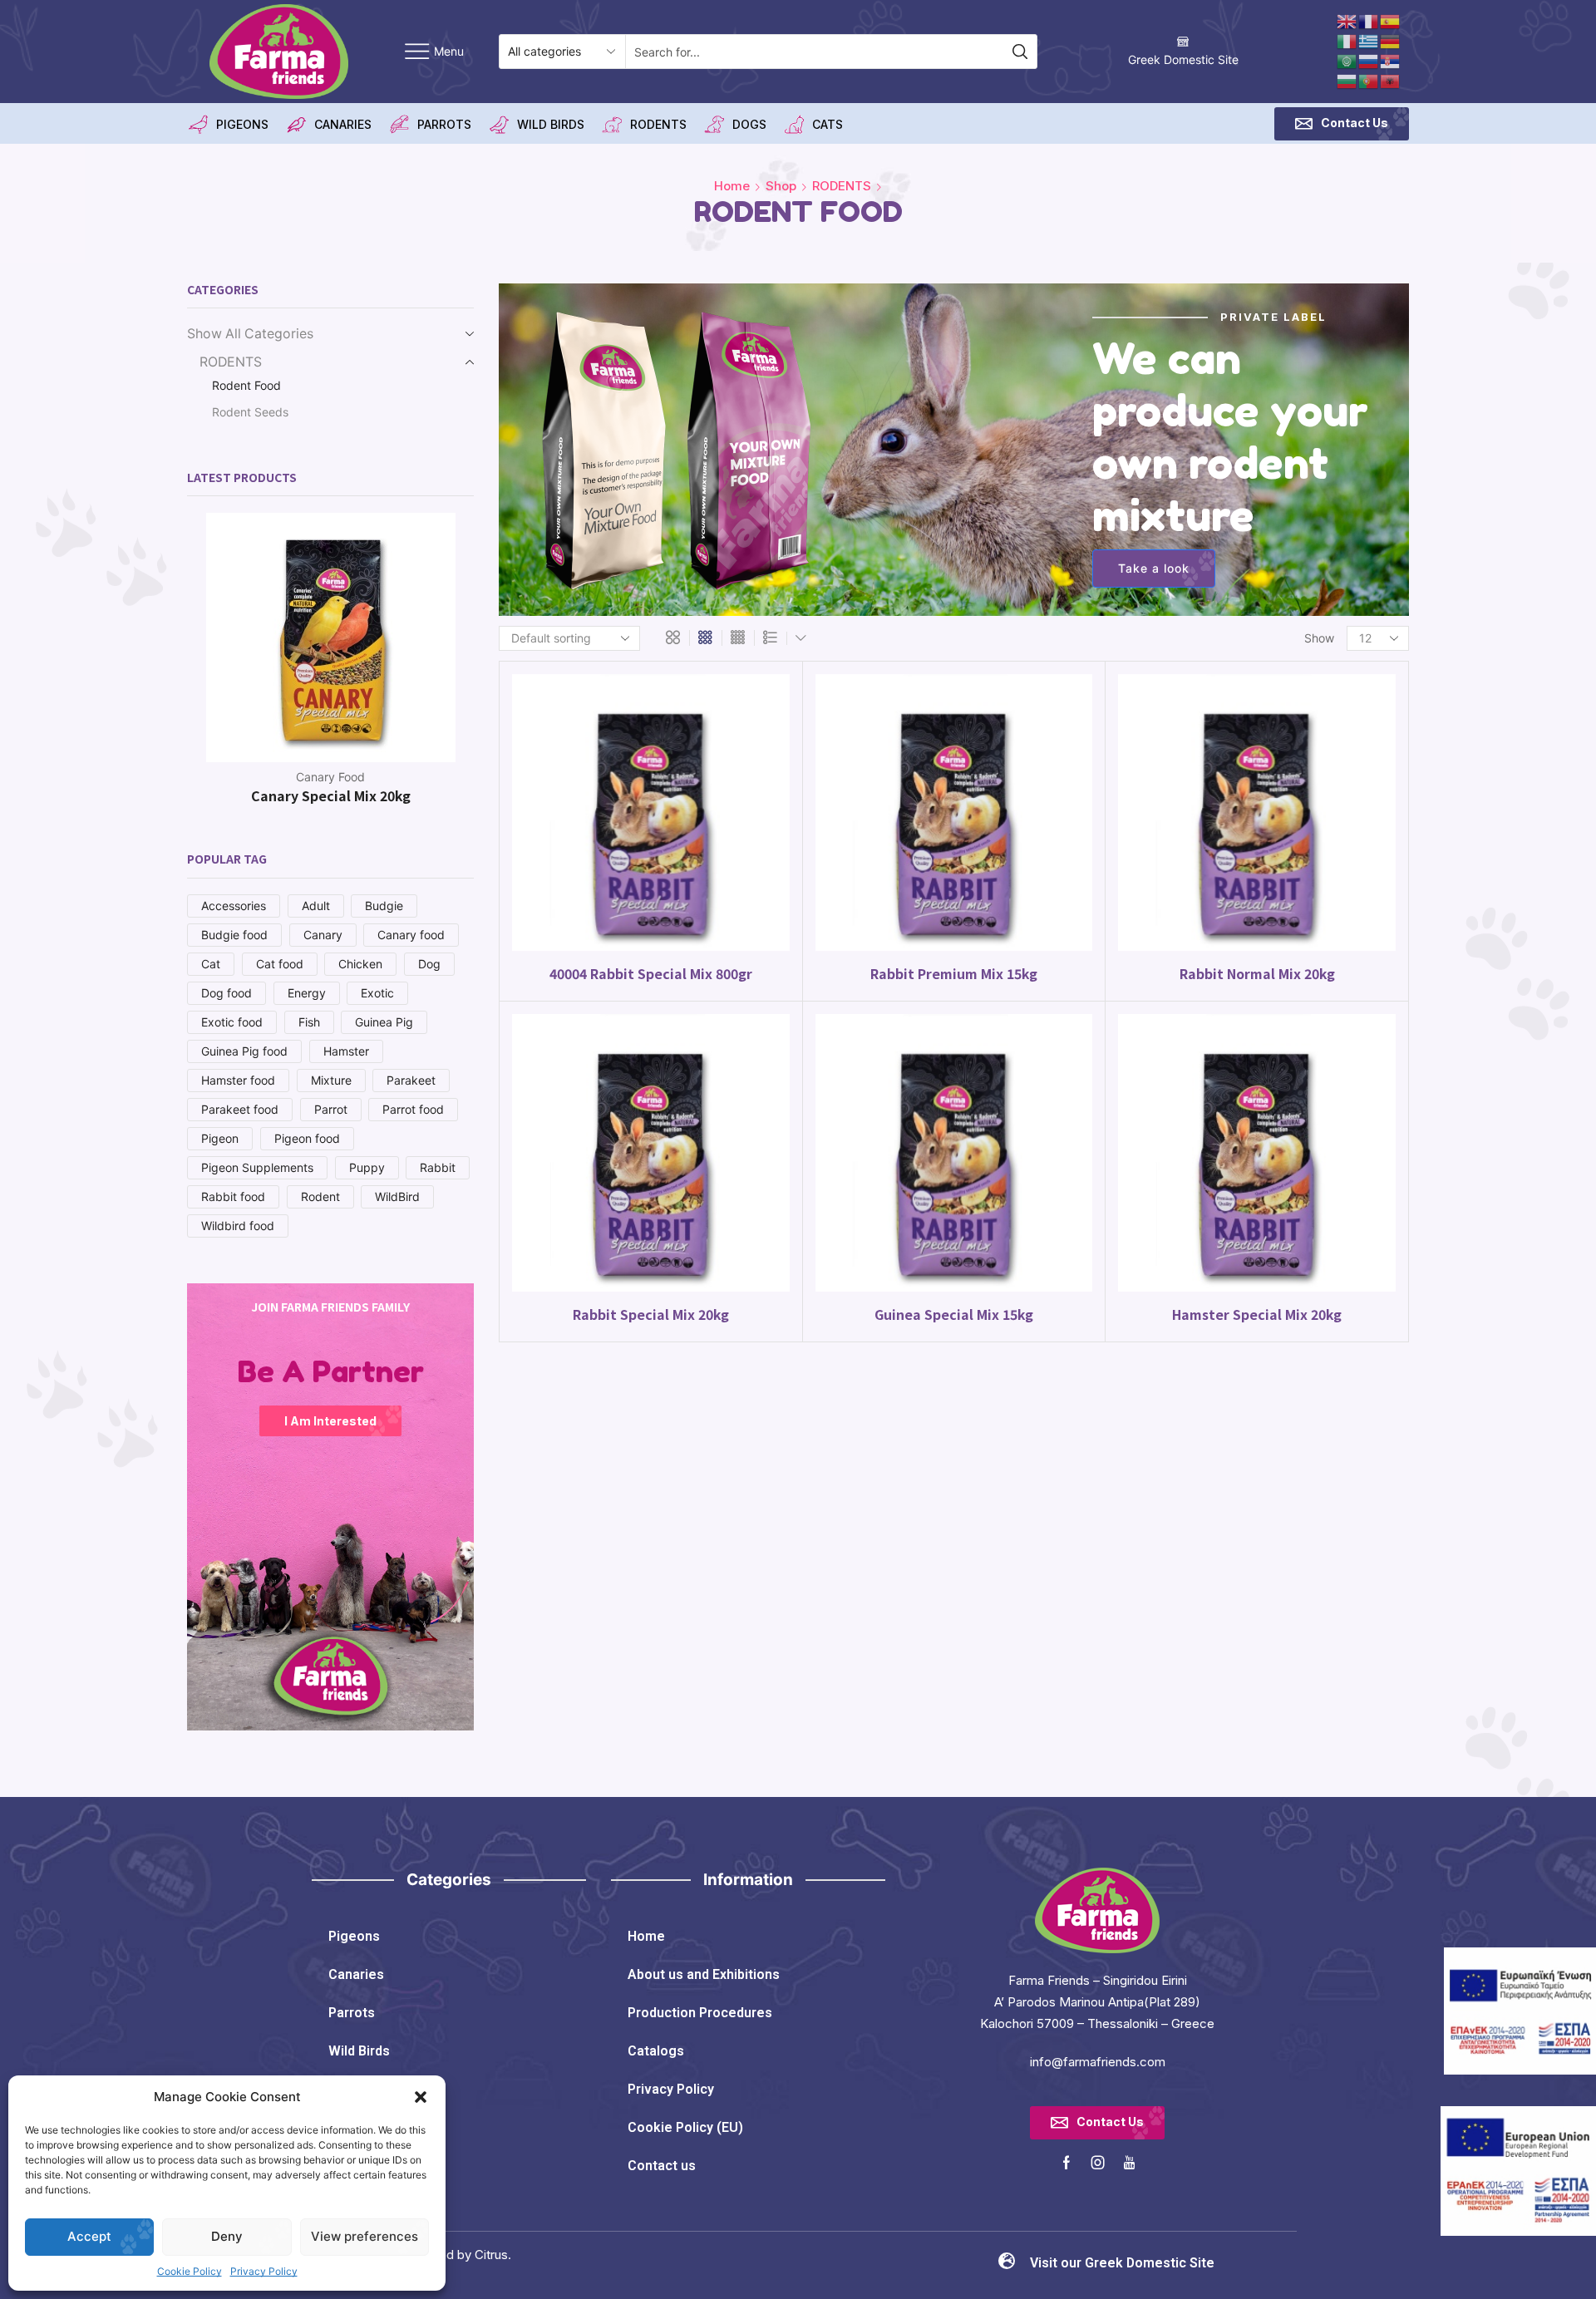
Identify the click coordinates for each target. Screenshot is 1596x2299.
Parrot (331, 1109)
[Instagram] (1098, 2163)
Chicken (360, 964)
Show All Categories (250, 334)
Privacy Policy (264, 2271)
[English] (1347, 20)
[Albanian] (1391, 80)
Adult (316, 906)
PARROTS (444, 124)
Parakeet (411, 1080)
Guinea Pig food (244, 1051)
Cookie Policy (190, 2271)
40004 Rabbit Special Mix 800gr (651, 974)
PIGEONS (242, 124)
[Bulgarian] (1347, 80)
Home (732, 186)
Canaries (356, 1974)
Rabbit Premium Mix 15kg (954, 974)
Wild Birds (359, 2051)
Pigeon (220, 1138)
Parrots (352, 2013)
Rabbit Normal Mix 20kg (1257, 974)
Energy (307, 993)
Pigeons (354, 1936)
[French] (1369, 20)
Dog (429, 964)
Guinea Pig (384, 1022)
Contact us (662, 2166)
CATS (828, 124)
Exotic (377, 993)
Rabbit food (233, 1196)
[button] (421, 2097)
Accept (89, 2236)
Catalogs (656, 2051)
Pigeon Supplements (257, 1167)
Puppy (367, 1167)
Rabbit (438, 1167)
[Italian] (1347, 40)
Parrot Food (331, 777)
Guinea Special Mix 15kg (954, 1314)
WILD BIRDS (551, 124)
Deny (227, 2236)
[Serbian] (1391, 60)
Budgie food (234, 935)
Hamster (346, 1051)
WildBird (397, 1196)
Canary (323, 935)
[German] (1391, 40)
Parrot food (413, 1109)
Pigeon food (307, 1138)
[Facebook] (1066, 2163)
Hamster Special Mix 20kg (1257, 1314)
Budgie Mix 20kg (330, 795)
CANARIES (343, 124)
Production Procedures (700, 2013)
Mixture (331, 1080)
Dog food (227, 993)
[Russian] (1369, 60)
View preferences (365, 2236)
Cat (211, 964)
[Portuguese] (1369, 80)
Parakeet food (240, 1109)
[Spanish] (1391, 20)
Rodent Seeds (250, 412)
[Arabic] (1347, 60)
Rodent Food (246, 385)
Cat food (280, 964)
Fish (309, 1022)
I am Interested (330, 1421)
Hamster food (238, 1080)
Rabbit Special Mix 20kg (651, 1314)
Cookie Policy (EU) (685, 2127)
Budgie (384, 906)
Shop (781, 186)
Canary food (411, 935)
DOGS (749, 124)
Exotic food (232, 1022)
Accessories (234, 906)
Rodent (320, 1196)
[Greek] (1369, 40)
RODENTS (658, 124)
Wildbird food (238, 1226)
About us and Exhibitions (704, 1974)
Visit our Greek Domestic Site (1122, 2263)
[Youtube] (1129, 2163)
